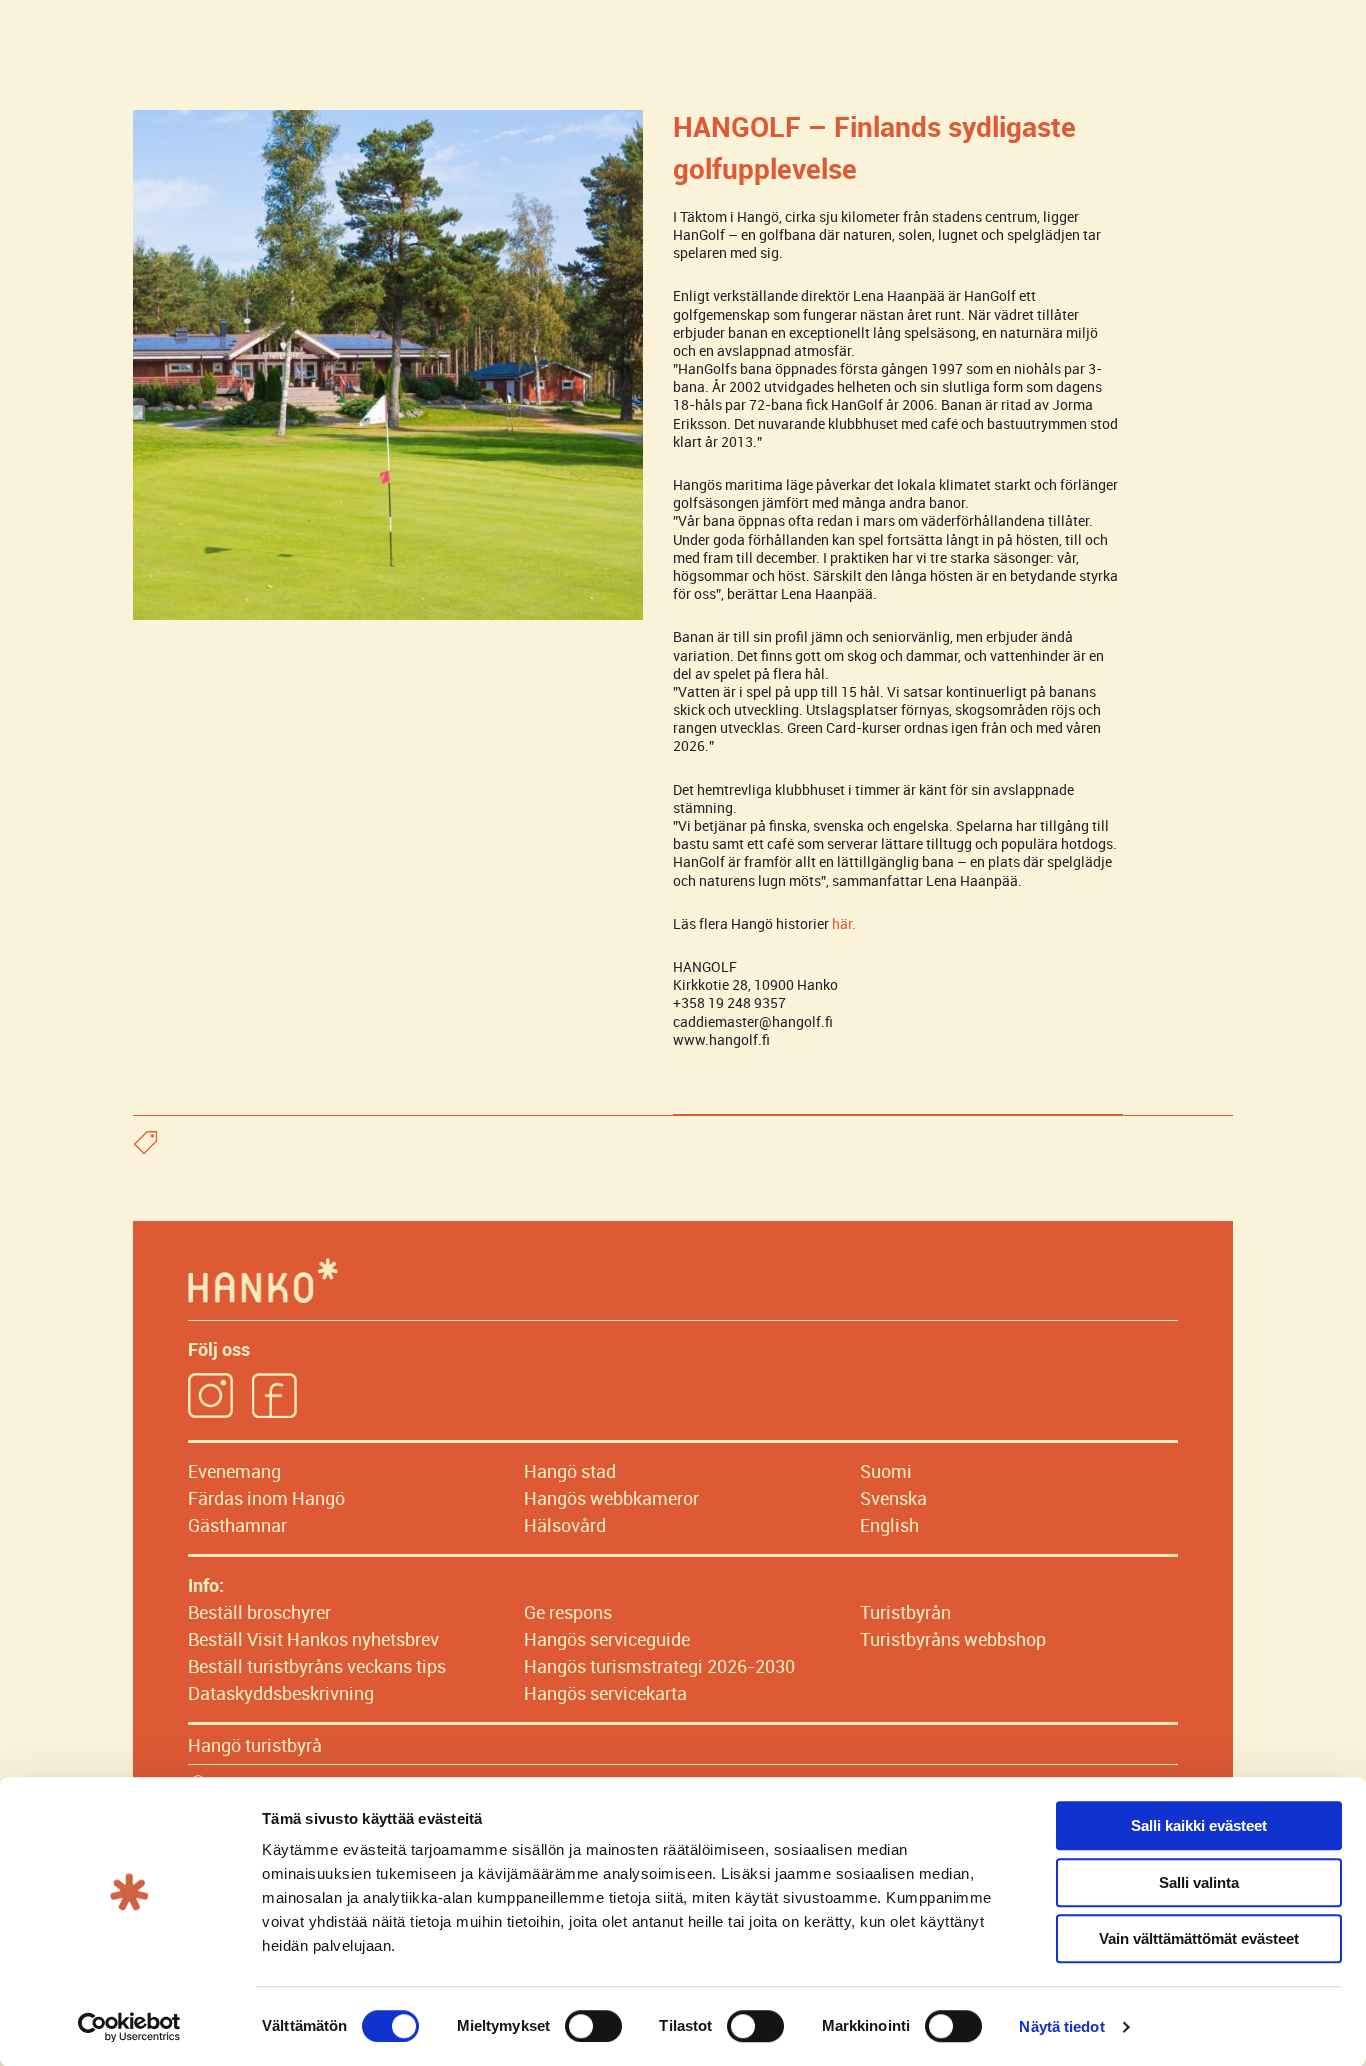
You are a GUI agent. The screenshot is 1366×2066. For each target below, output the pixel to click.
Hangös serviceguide (607, 1639)
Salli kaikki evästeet (1199, 1825)
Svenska (893, 1498)
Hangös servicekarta (605, 1693)
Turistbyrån (905, 1612)
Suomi (886, 1471)
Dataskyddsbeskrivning (281, 1693)
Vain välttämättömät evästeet (1199, 1938)
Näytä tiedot (1061, 2026)
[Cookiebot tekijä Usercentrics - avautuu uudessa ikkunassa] (129, 2027)
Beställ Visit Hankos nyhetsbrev (313, 1639)
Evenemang (234, 1471)
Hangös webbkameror (611, 1498)
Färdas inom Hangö (266, 1498)
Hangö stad (570, 1471)
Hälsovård (565, 1525)
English (889, 1525)
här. (844, 923)
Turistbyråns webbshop (953, 1639)
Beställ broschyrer (259, 1612)
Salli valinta (1199, 1882)
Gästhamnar (237, 1525)
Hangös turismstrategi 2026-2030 (659, 1666)
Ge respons (568, 1612)
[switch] (593, 2026)
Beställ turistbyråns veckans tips (317, 1666)
